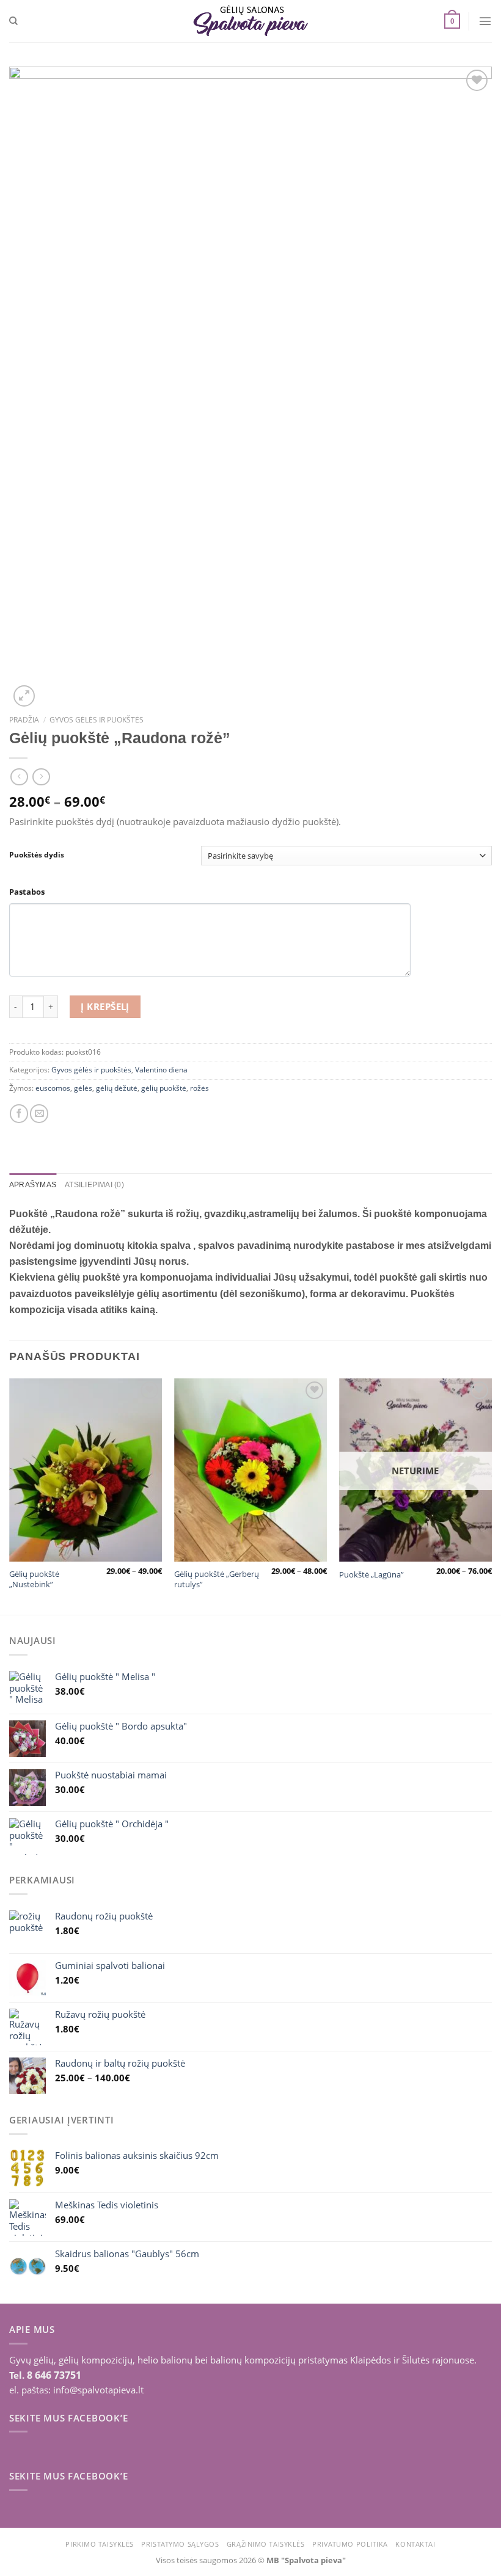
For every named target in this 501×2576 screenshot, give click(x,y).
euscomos (53, 1088)
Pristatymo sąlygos (180, 2544)
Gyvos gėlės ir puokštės (97, 720)
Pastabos (27, 892)
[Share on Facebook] (19, 1113)
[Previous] (10, 1495)
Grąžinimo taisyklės (266, 2544)
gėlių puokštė (164, 1088)
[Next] (491, 1495)
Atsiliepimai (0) (94, 1184)
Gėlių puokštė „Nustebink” (34, 1579)
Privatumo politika (350, 2544)
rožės (199, 1088)
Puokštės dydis (37, 854)
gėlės (83, 1088)
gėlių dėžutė (117, 1088)
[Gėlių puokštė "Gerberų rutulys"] (250, 1470)
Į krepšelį (105, 1006)
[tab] (33, 1185)
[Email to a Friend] (39, 1113)
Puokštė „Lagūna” (371, 1575)
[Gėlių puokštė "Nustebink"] (86, 1470)
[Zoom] (24, 696)
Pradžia (24, 720)
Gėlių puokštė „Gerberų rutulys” (217, 1579)
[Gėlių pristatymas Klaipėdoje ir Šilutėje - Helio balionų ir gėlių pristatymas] (250, 21)
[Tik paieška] (13, 21)
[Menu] (485, 21)
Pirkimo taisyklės (99, 2544)
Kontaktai (415, 2544)
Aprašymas (33, 1184)
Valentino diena (161, 1070)
